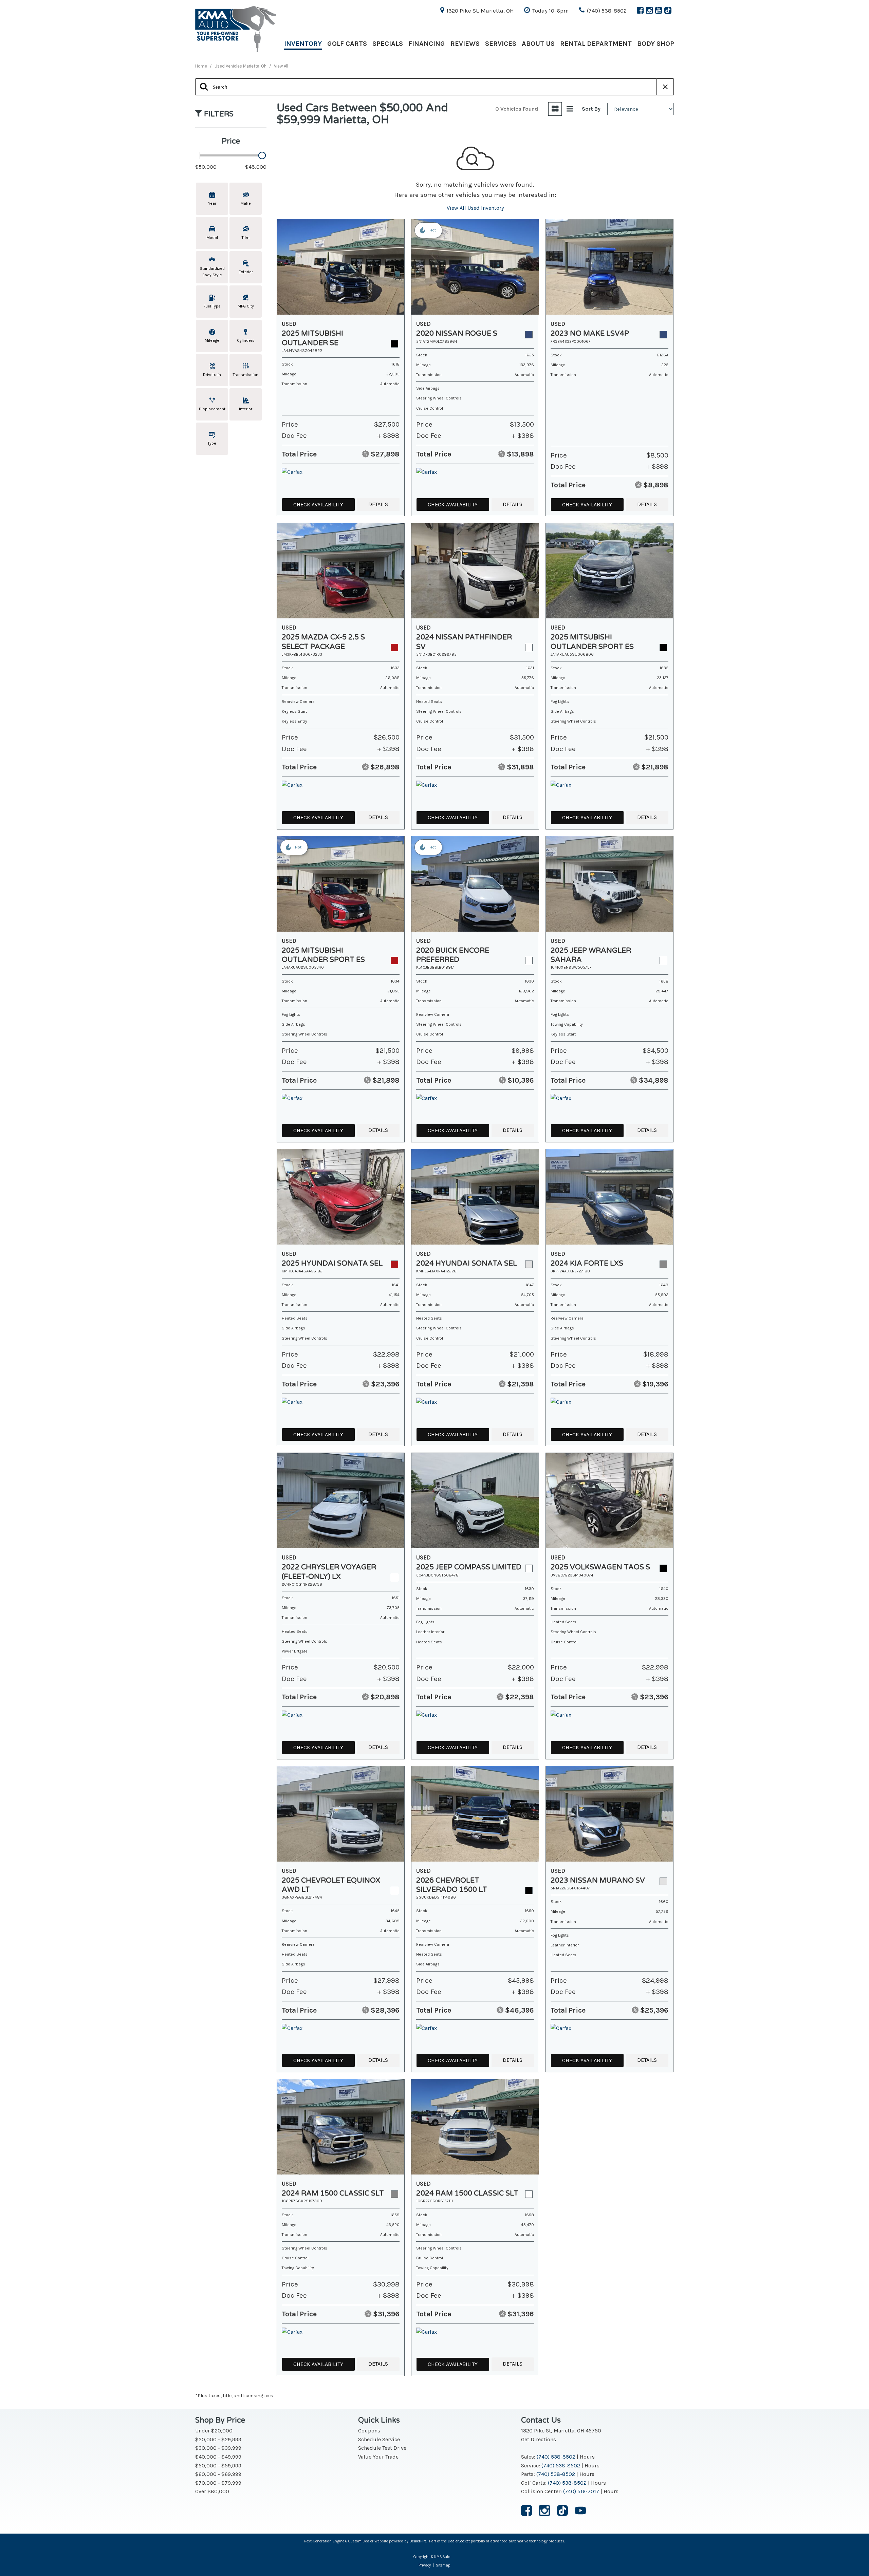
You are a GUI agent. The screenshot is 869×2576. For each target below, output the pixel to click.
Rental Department (596, 44)
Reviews (465, 44)
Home (202, 66)
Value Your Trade (378, 2457)
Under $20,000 (214, 2431)
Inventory (303, 44)
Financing (427, 44)
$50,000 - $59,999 (218, 2466)
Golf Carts (347, 44)
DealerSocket (459, 2541)
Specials (388, 44)
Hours (587, 2457)
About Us (538, 44)
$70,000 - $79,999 (218, 2483)
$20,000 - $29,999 (218, 2439)
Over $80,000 (212, 2491)
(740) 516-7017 (581, 2491)
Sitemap (443, 2565)
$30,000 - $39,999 (218, 2448)
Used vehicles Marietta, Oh (241, 66)
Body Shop (656, 44)
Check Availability (318, 505)
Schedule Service (379, 2439)
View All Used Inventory (475, 208)
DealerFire (418, 2541)
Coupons (369, 2431)
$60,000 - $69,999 (218, 2474)
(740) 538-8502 (556, 2457)
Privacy (425, 2565)
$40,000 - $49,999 (218, 2457)
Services (501, 44)
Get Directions (539, 2439)
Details (378, 504)
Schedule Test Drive (382, 2448)
